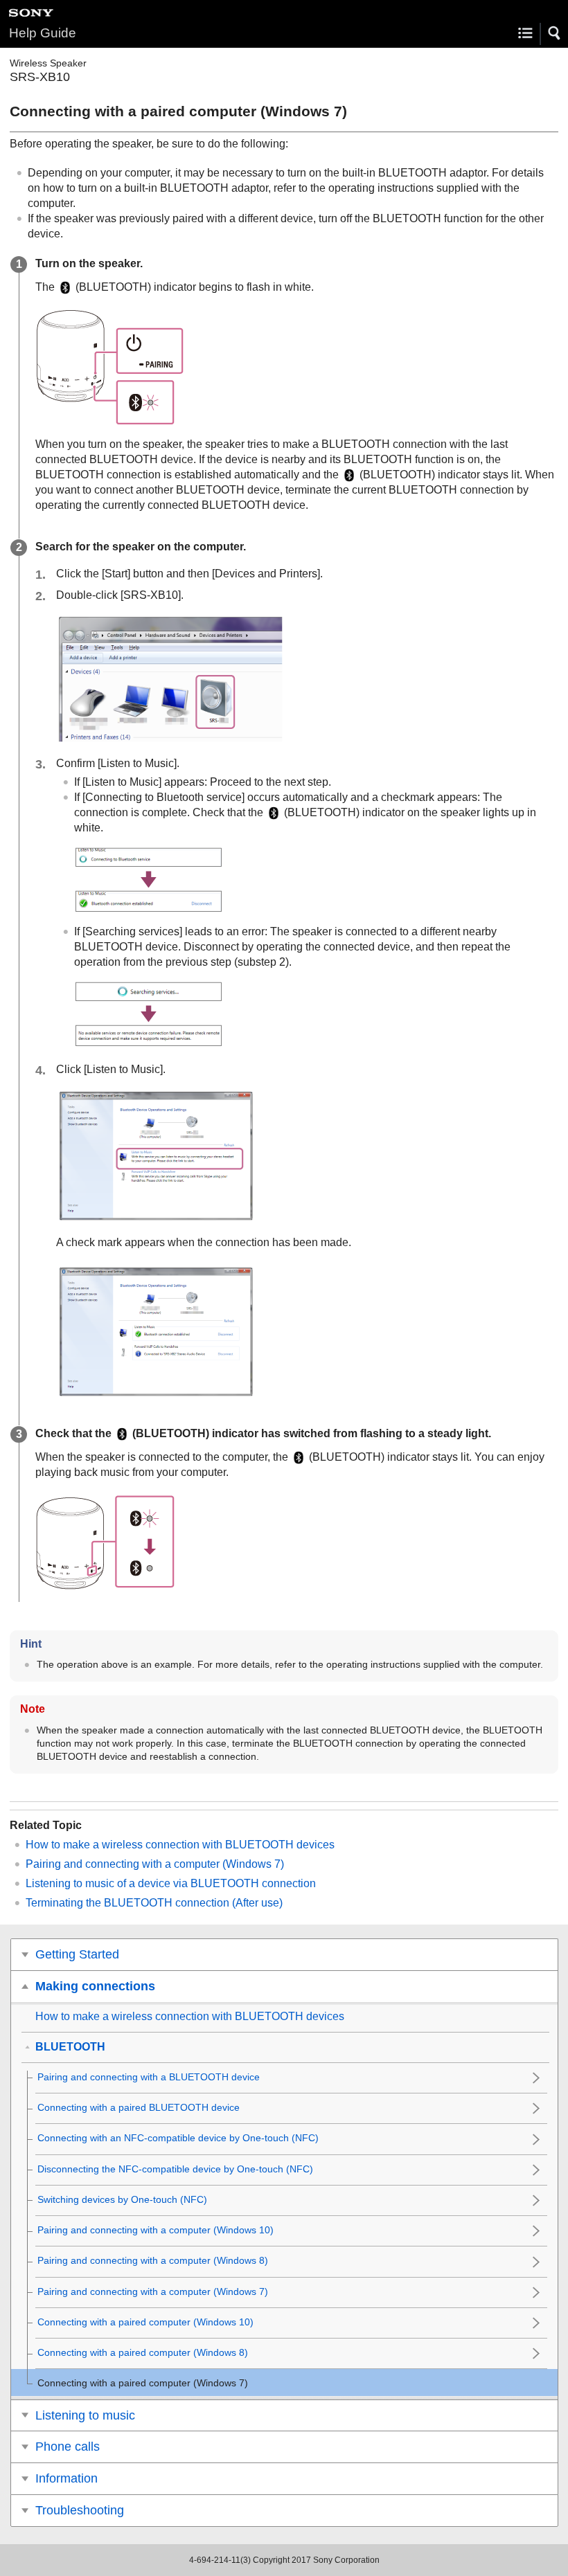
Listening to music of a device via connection (171, 1883)
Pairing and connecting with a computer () (155, 1864)
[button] (555, 33)
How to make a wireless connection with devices (180, 1845)
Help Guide (43, 33)
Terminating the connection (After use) (154, 1903)
